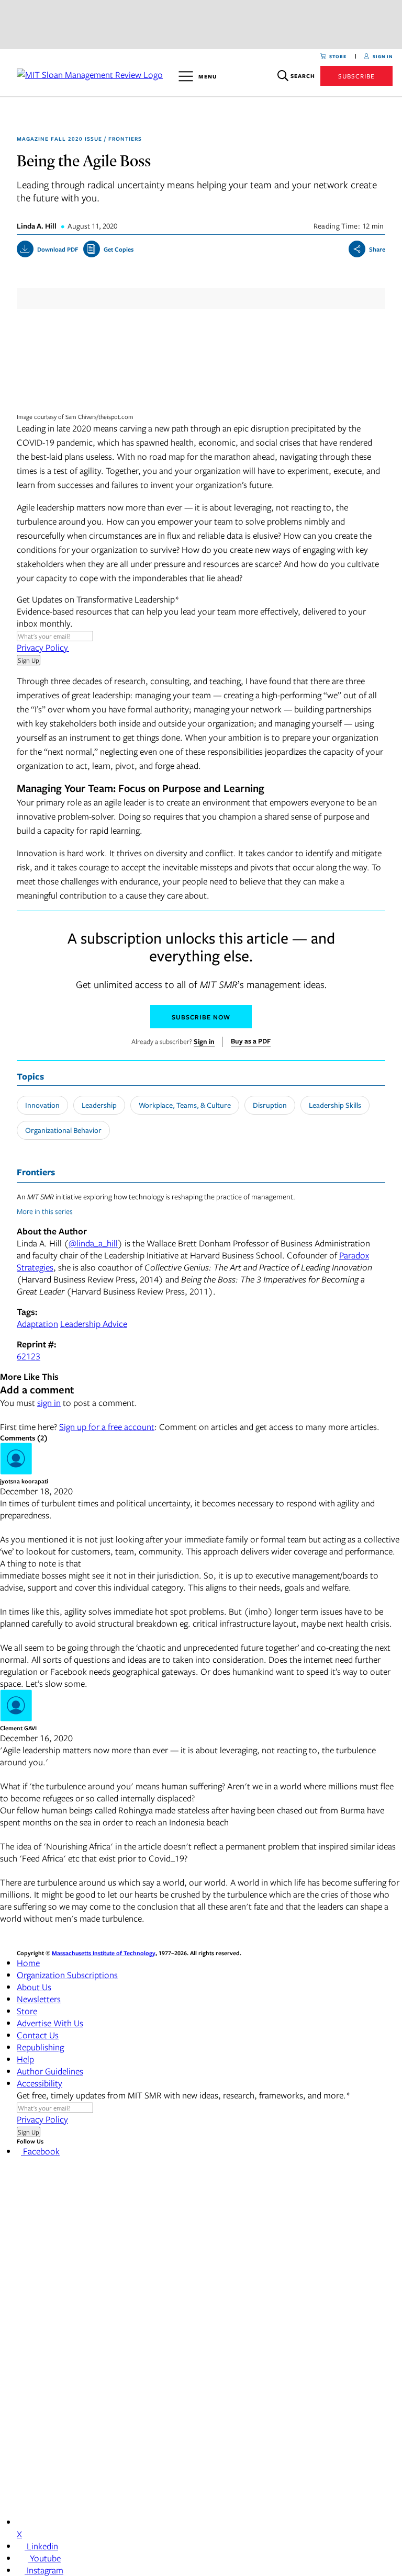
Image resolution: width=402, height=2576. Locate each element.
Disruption (270, 1105)
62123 (29, 1356)
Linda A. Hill (37, 226)
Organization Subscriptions (67, 1975)
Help (25, 2059)
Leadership (99, 1105)
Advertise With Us (50, 2023)
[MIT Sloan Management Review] (89, 73)
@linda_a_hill (93, 1243)
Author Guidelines (50, 2071)
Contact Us (38, 2035)
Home (28, 1963)
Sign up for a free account (107, 1427)
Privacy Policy (43, 647)
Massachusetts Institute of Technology (104, 1953)
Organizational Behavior (63, 1130)
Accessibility (40, 2083)
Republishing (40, 2047)
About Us (34, 1987)
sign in (49, 1403)
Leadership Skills (335, 1105)
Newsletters (39, 1999)
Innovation (42, 1105)
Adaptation (37, 1324)
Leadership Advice (94, 1324)
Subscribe (356, 76)
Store (27, 2011)
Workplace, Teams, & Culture (185, 1105)
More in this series (46, 1211)
